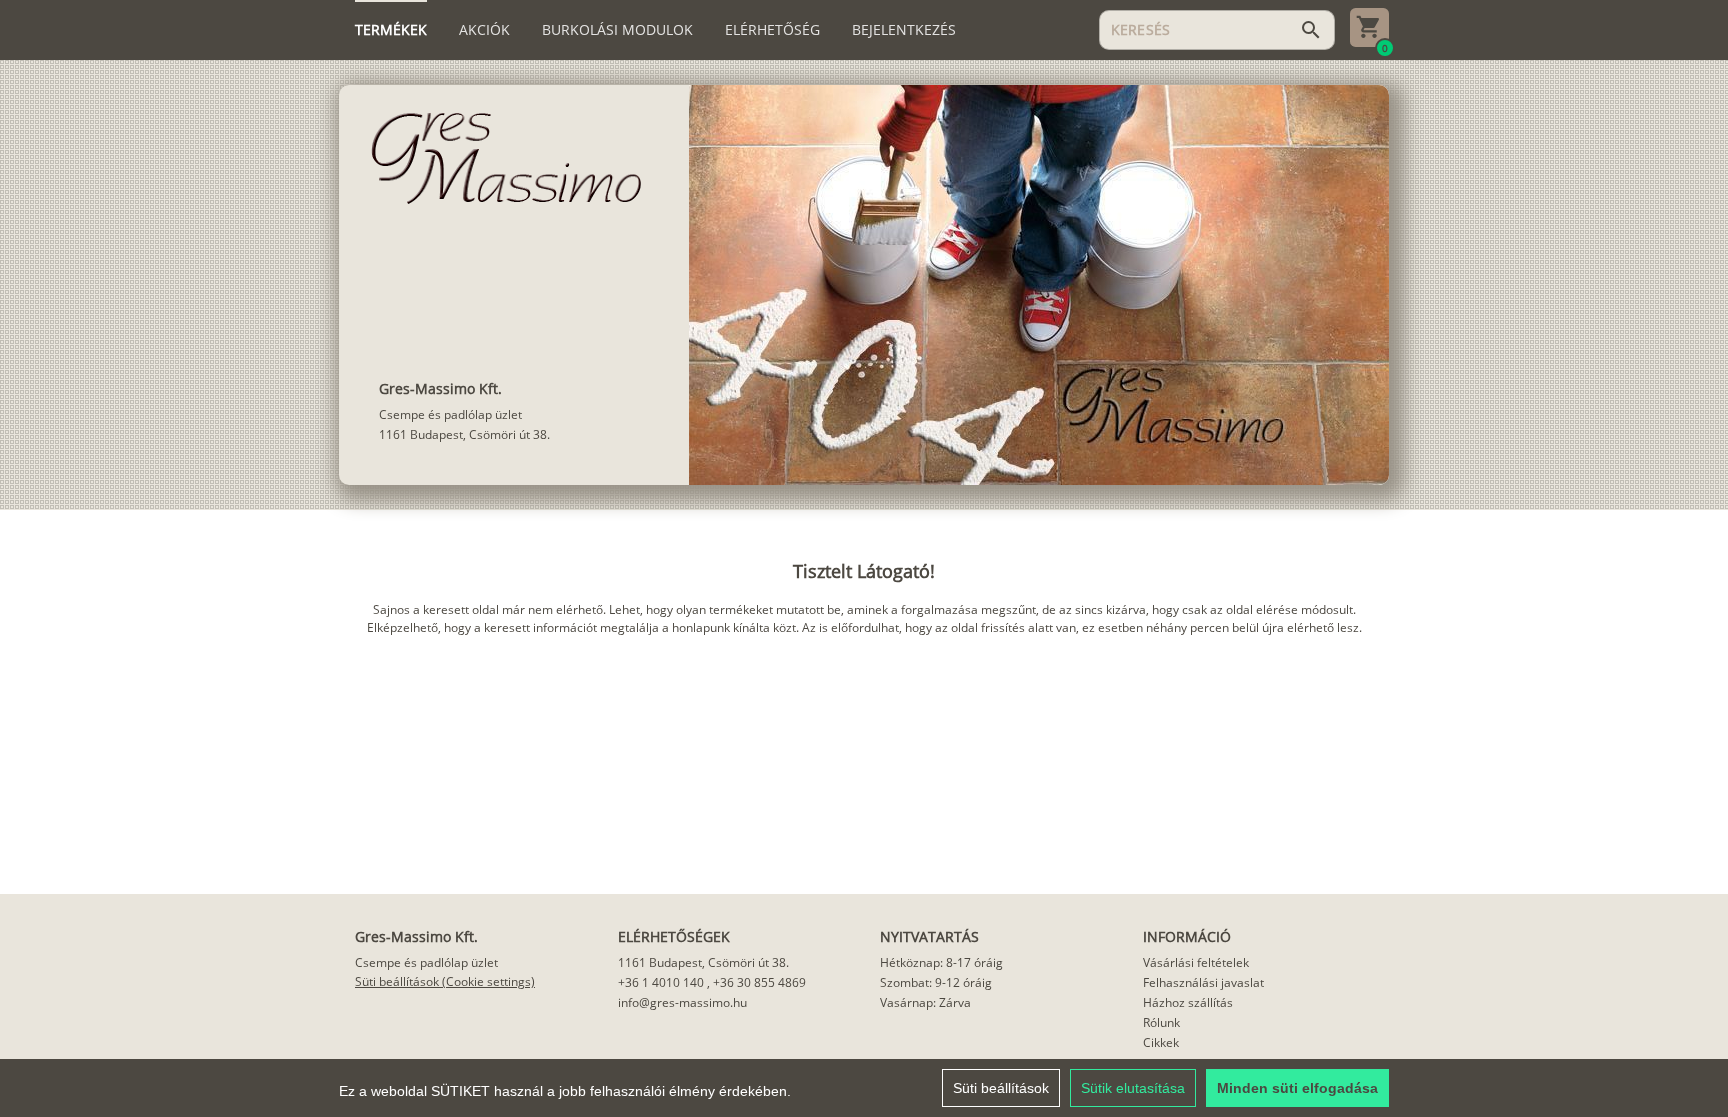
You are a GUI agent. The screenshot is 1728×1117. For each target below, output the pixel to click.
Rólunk (1161, 1022)
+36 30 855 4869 (759, 982)
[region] (864, 1088)
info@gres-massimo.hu (682, 1002)
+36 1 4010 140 (661, 982)
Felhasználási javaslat (1203, 982)
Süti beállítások (1001, 1088)
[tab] (391, 30)
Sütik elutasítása (1133, 1088)
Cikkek (1161, 1042)
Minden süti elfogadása (1297, 1088)
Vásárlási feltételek (1196, 962)
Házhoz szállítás (1188, 1002)
